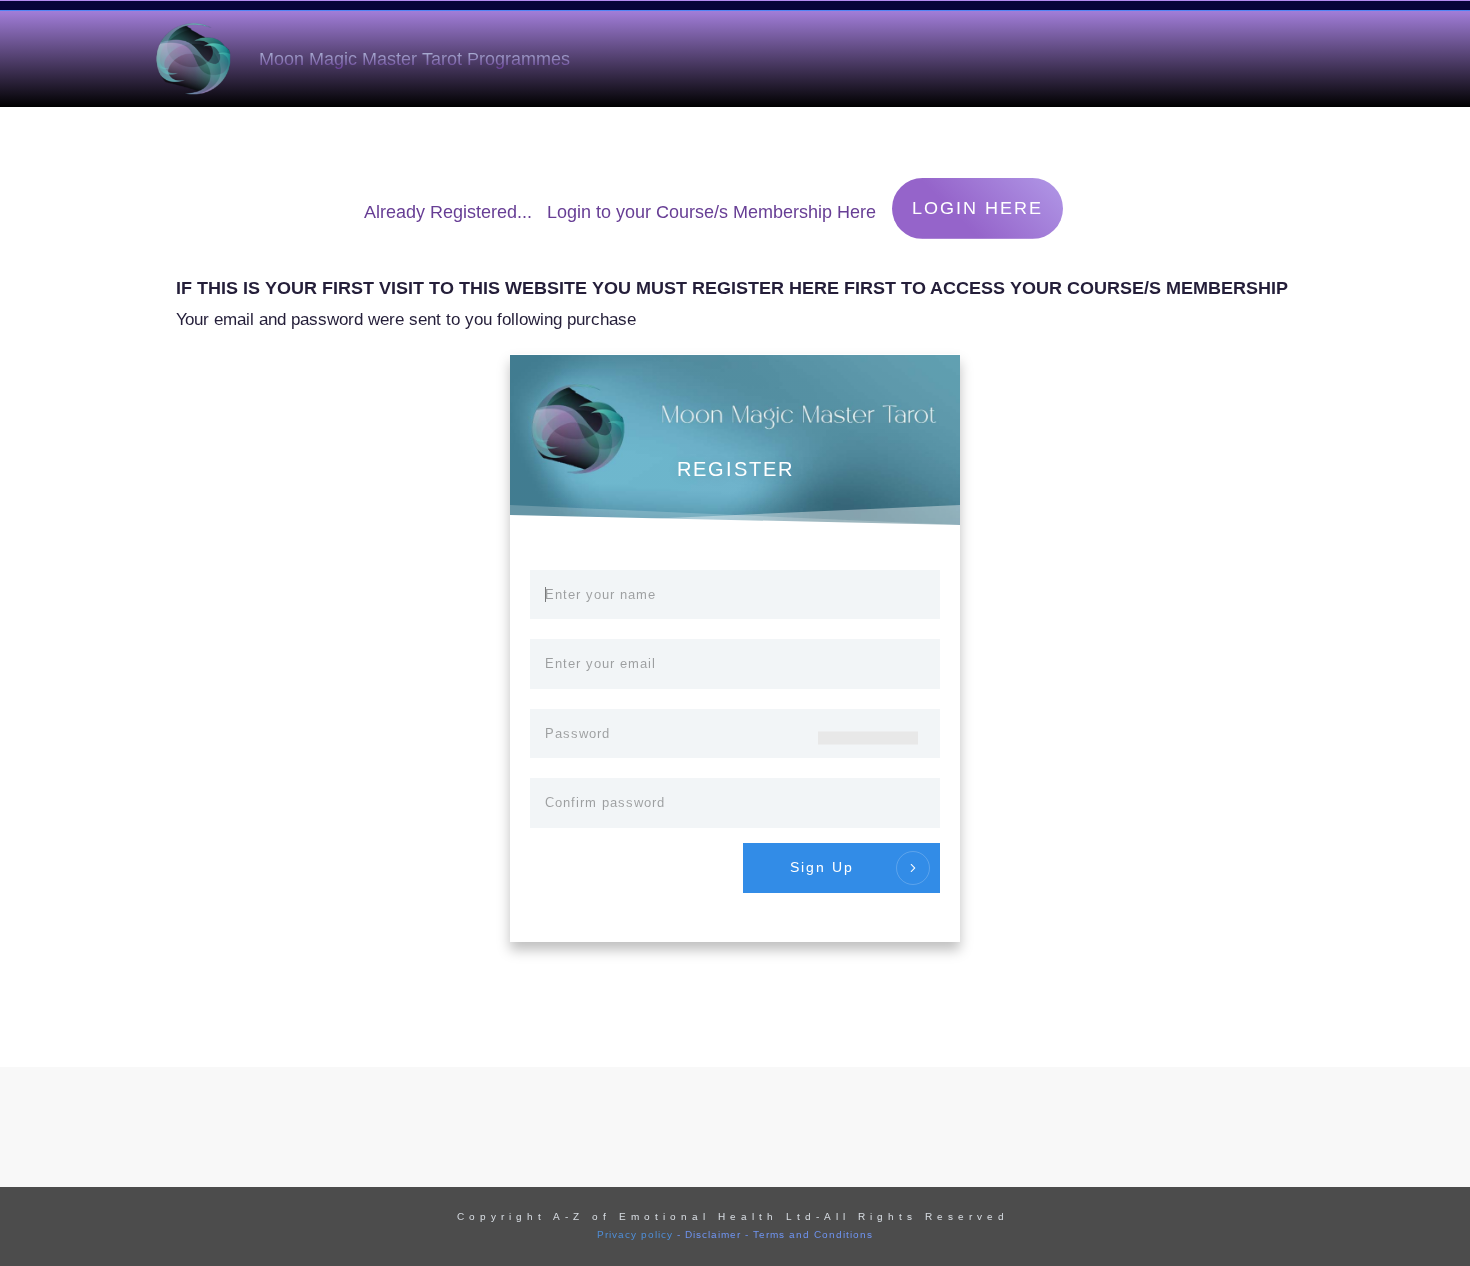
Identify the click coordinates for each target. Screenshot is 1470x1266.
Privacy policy (635, 1234)
